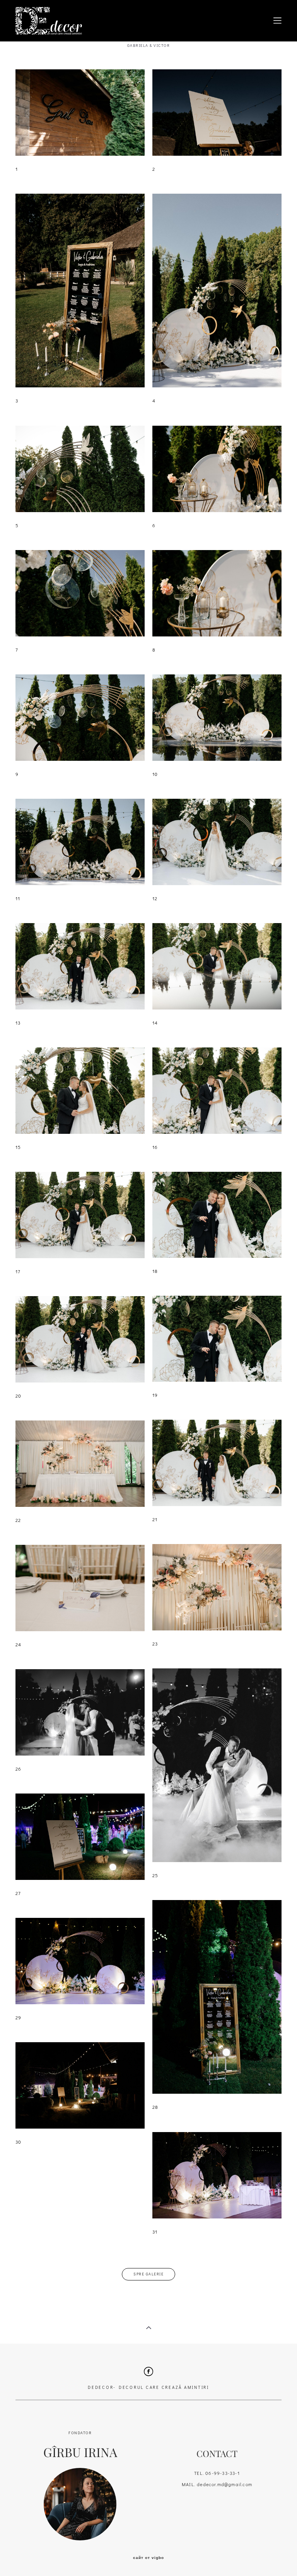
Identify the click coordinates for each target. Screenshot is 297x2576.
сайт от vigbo (148, 2558)
